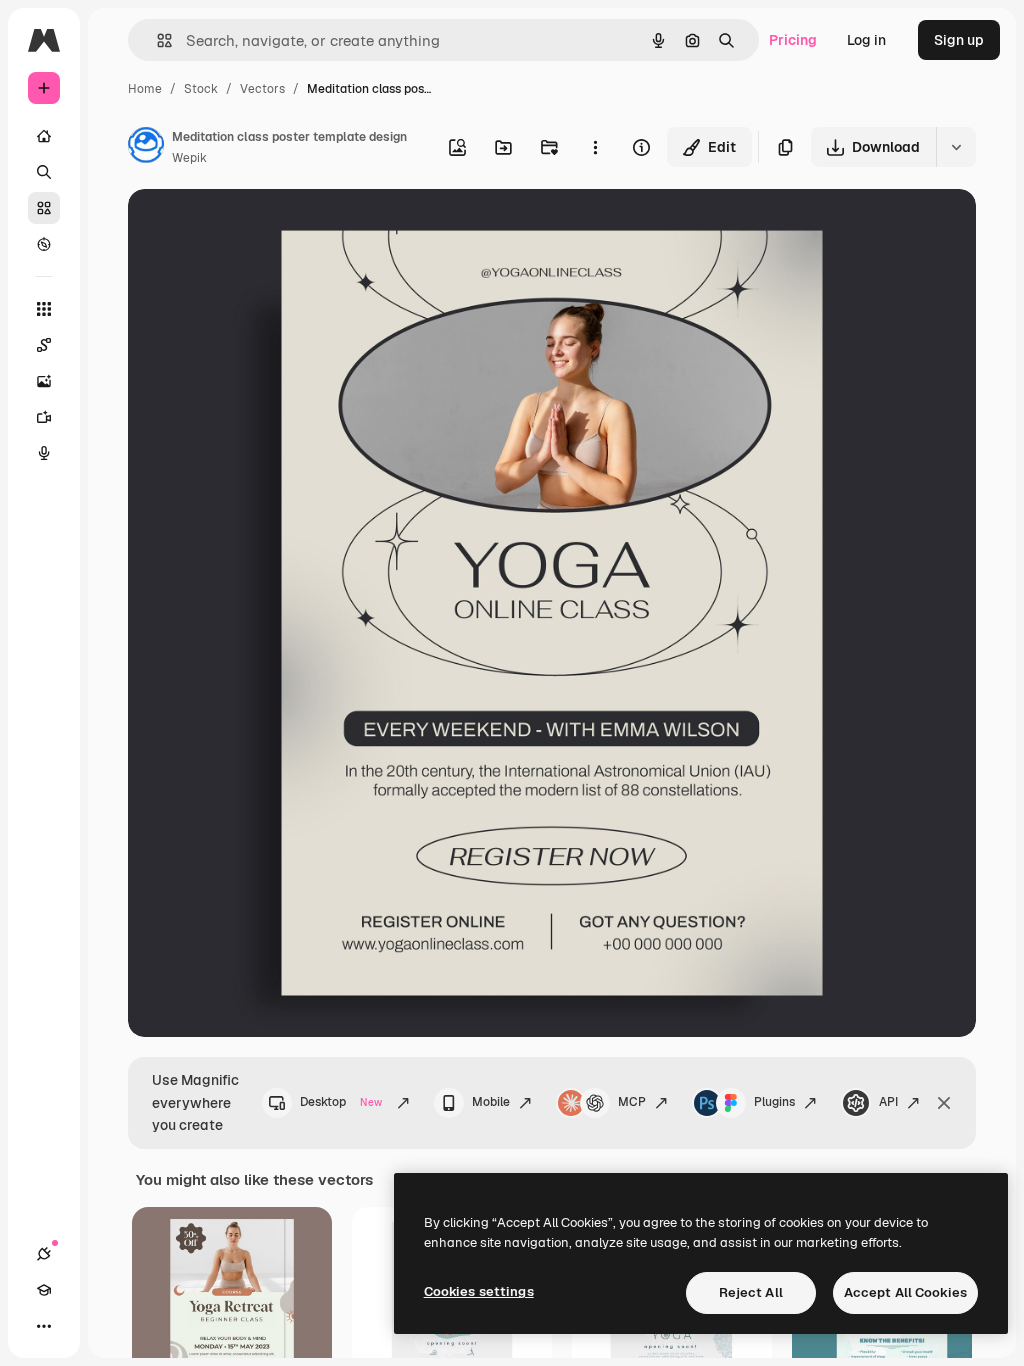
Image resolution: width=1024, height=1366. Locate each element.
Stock (201, 89)
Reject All (751, 1292)
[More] (44, 1326)
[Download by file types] (956, 147)
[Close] (944, 1103)
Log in (866, 40)
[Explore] (44, 244)
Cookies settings (479, 1291)
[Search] (44, 172)
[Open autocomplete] (156, 40)
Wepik (189, 158)
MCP (632, 1102)
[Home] (44, 136)
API (888, 1102)
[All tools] (44, 309)
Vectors (262, 89)
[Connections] (44, 1254)
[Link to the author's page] (146, 148)
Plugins (774, 1102)
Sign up (959, 40)
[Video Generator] (44, 417)
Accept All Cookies (905, 1292)
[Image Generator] (44, 381)
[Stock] (44, 208)
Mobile (491, 1102)
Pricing (793, 40)
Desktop (341, 1102)
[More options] (595, 147)
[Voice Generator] (44, 453)
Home (145, 89)
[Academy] (44, 1290)
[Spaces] (44, 345)
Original (256, 227)
